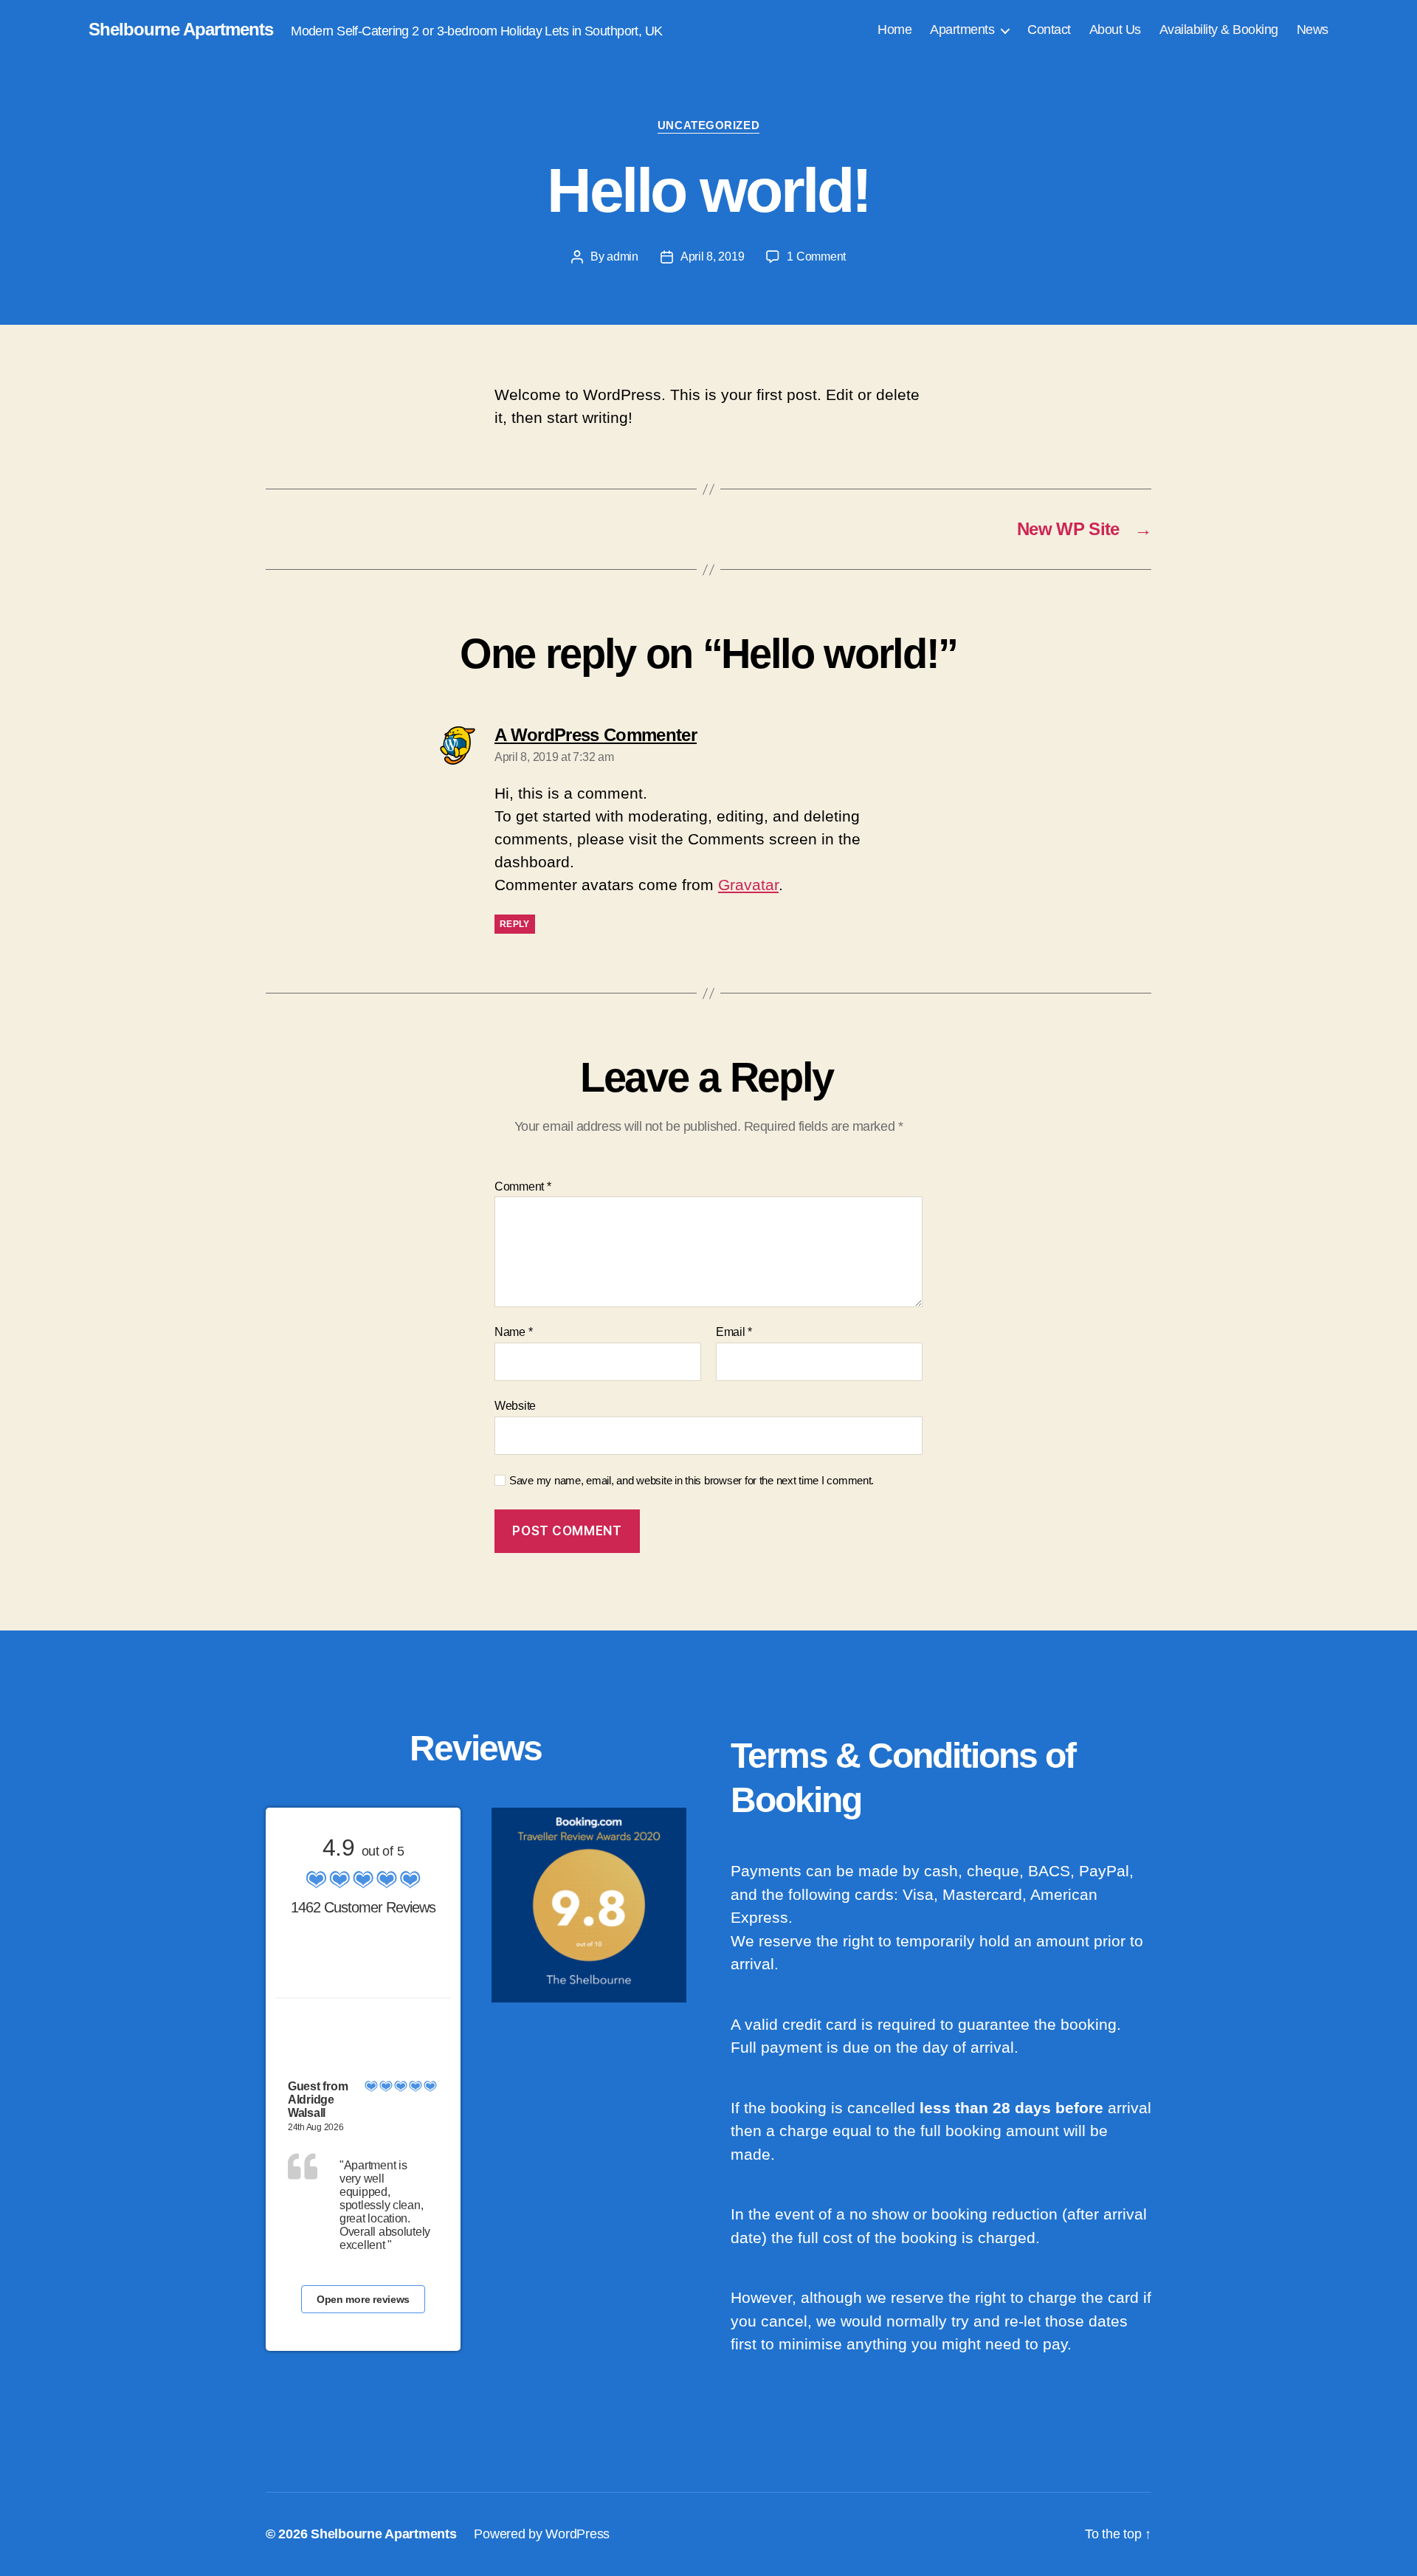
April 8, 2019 (713, 256)
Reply (515, 924)
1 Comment (816, 256)
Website (515, 1406)
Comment (523, 1187)
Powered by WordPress (542, 2534)
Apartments (962, 30)
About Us (1115, 30)
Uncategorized (708, 125)
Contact (1049, 30)
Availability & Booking (1219, 30)
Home (894, 30)
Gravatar (748, 885)
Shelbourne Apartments (181, 30)
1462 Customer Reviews (363, 1907)
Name (513, 1332)
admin (623, 256)
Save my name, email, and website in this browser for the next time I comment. (692, 1480)
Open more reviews (363, 2299)
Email (734, 1332)
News (1313, 30)
